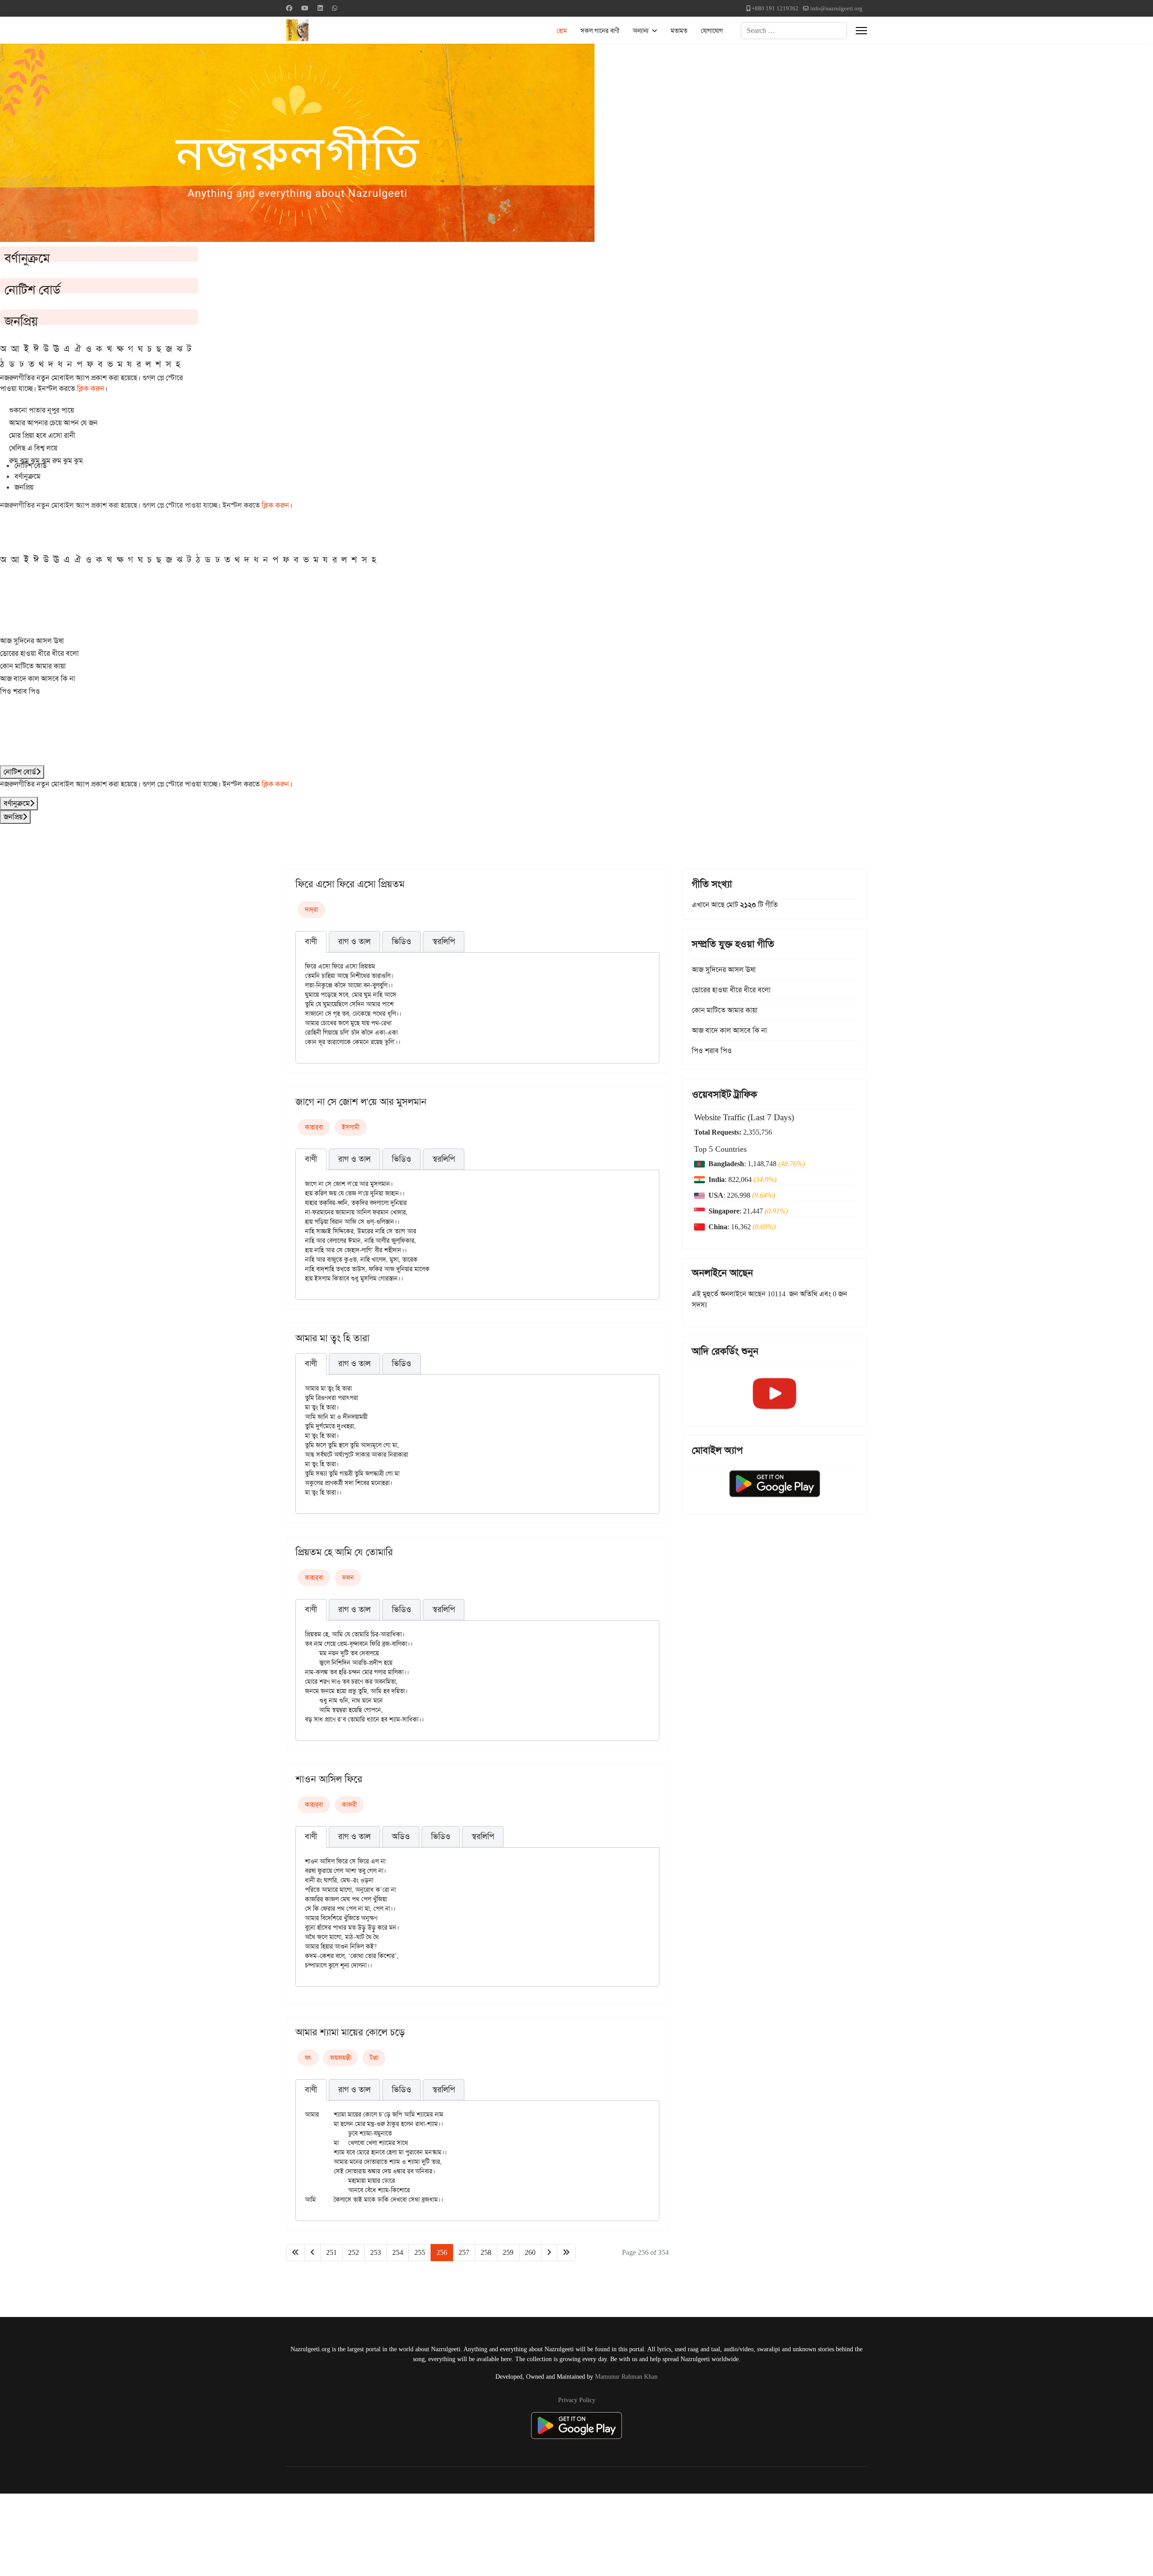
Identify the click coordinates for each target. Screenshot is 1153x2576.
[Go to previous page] (313, 2253)
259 (508, 2252)
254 (398, 2252)
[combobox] (794, 31)
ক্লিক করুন (91, 388)
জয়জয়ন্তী (340, 2058)
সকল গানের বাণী (600, 31)
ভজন (348, 1577)
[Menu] (861, 31)
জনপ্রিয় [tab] (24, 487)
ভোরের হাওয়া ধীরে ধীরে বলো (39, 653)
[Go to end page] (566, 2253)
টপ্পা (374, 2058)
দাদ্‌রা (311, 909)
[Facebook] (289, 8)
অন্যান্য (641, 31)
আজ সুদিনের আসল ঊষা (32, 641)
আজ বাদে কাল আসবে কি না (38, 679)
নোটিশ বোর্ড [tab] (31, 466)
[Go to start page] (295, 2253)
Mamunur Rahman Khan (626, 2376)
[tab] (311, 942)
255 (420, 2252)
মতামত (679, 31)
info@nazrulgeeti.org (836, 8)
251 (331, 2252)
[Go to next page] (549, 2253)
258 (486, 2252)
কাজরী (349, 1804)
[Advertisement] (221, 2533)
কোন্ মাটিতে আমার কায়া (33, 666)
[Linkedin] (320, 8)
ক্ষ (120, 349)
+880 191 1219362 (775, 8)
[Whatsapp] (335, 8)
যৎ (308, 2058)
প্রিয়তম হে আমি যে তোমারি (344, 1552)
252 (354, 2252)
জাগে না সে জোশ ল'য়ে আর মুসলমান (361, 1102)
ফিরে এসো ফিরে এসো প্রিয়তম (350, 884)
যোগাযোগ (712, 31)
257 (464, 2252)
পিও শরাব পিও (20, 691)
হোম (562, 31)
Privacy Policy (577, 2400)
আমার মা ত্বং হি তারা (332, 1338)
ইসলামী (351, 1127)
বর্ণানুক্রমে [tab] (27, 476)
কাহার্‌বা (314, 1127)
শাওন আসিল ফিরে (329, 1779)
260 (530, 2252)
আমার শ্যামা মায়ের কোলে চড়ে (350, 2032)
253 (376, 2252)
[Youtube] (305, 8)
